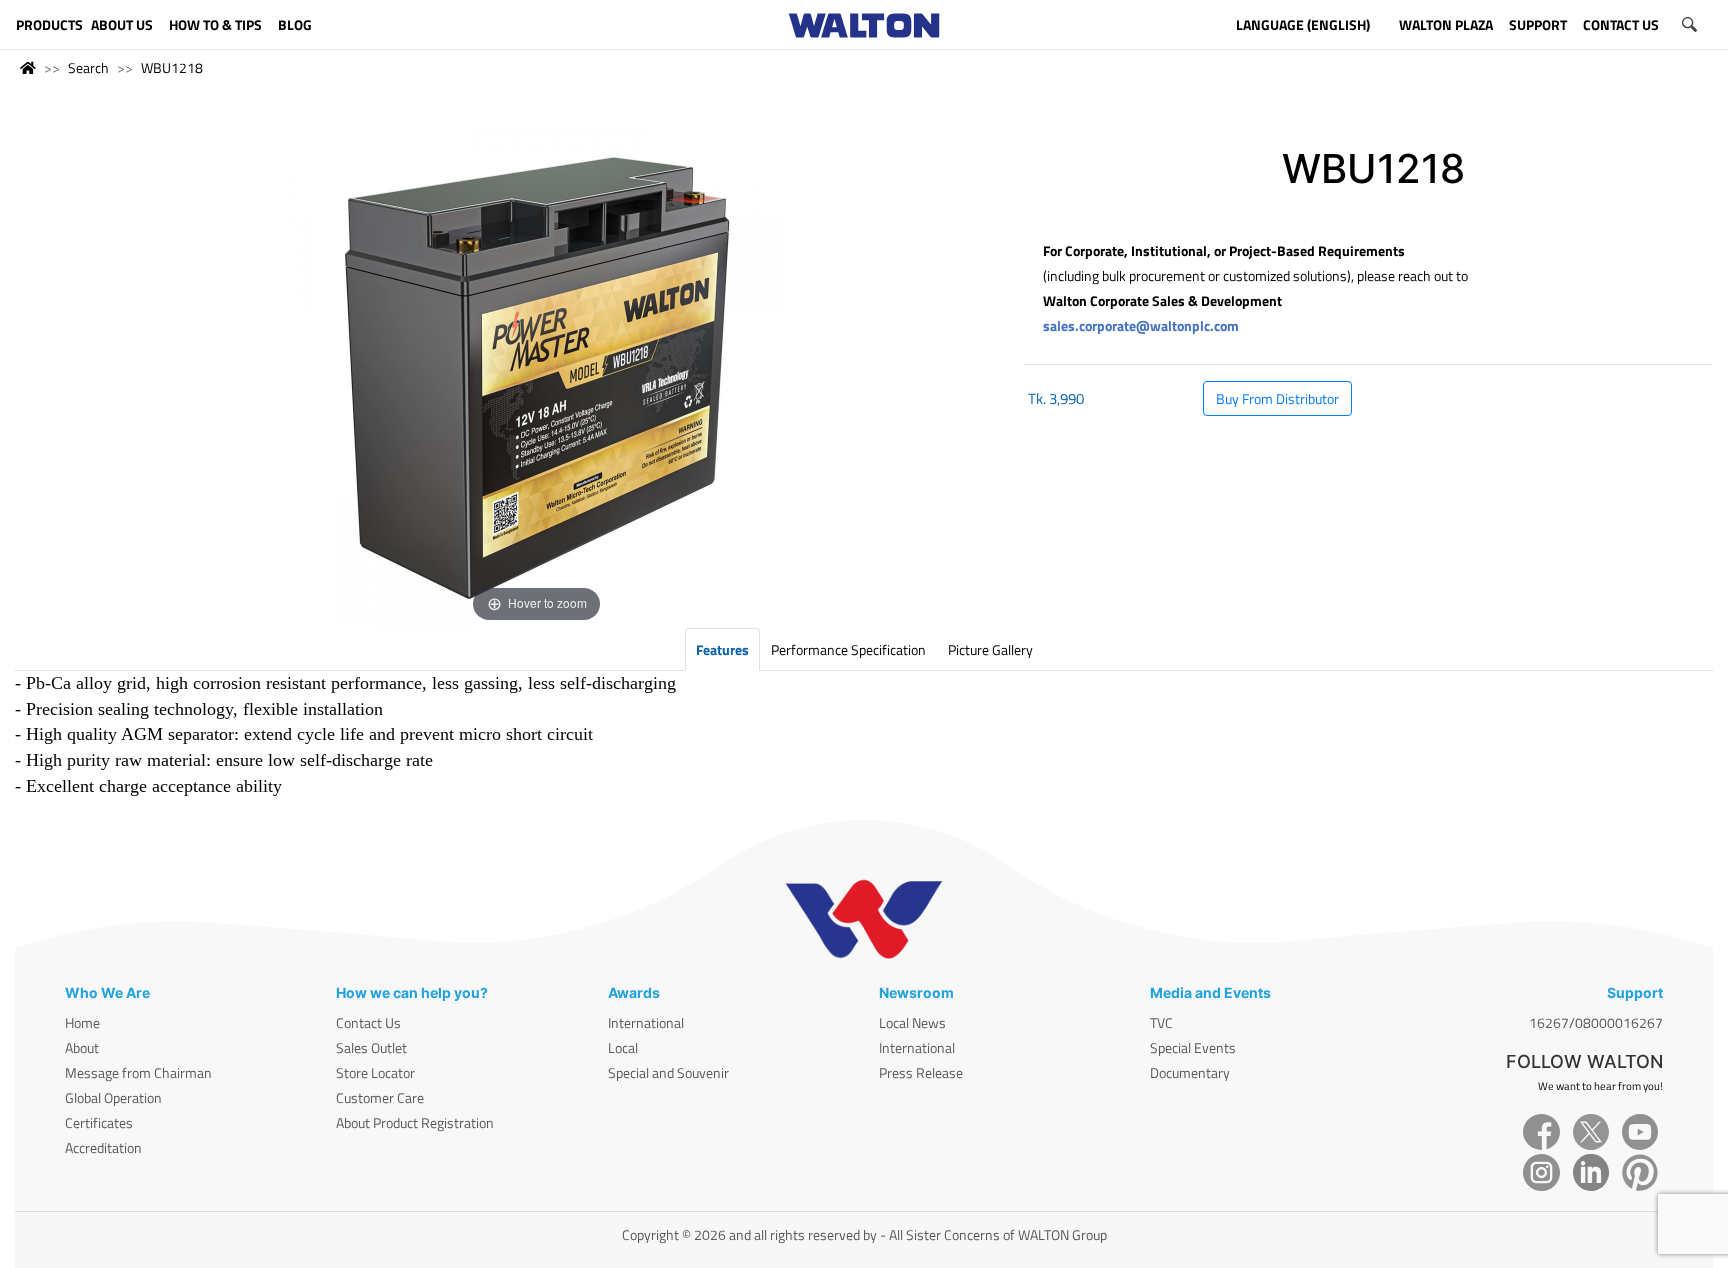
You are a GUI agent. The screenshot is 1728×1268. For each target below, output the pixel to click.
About (82, 1047)
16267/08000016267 (1596, 1022)
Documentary (1190, 1072)
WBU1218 (172, 67)
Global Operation (113, 1097)
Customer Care (380, 1097)
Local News (912, 1022)
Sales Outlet (371, 1047)
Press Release (921, 1072)
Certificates (99, 1122)
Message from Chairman (138, 1072)
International (646, 1022)
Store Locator (375, 1072)
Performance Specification (848, 649)
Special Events (1193, 1047)
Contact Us (368, 1022)
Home (82, 1022)
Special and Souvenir (668, 1072)
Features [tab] (722, 649)
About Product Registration (415, 1122)
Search (88, 67)
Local (623, 1047)
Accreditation (103, 1147)
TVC (1161, 1022)
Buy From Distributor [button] (1277, 398)
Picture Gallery (990, 649)
